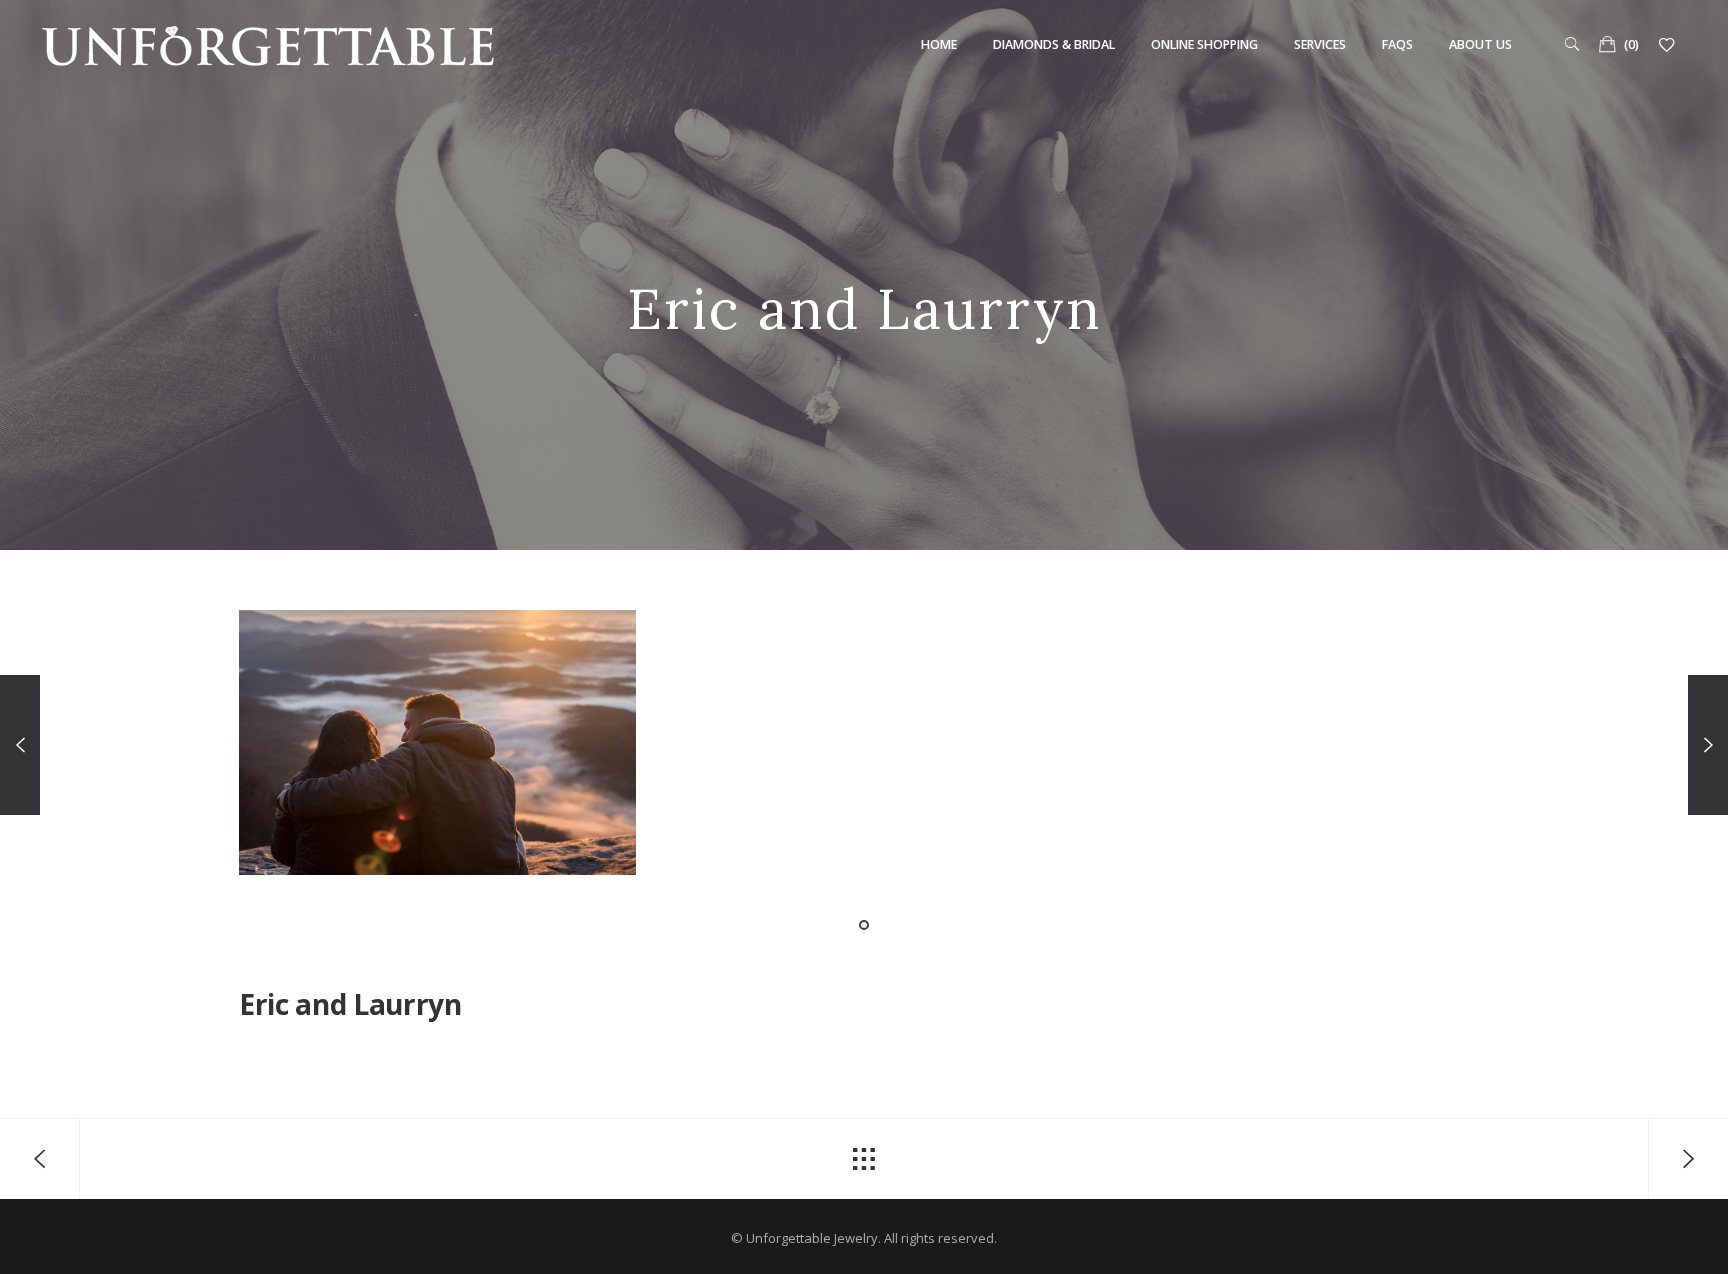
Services (1320, 44)
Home (939, 44)
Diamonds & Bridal (1054, 44)
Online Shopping (1204, 44)
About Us (1480, 44)
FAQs (1397, 44)
